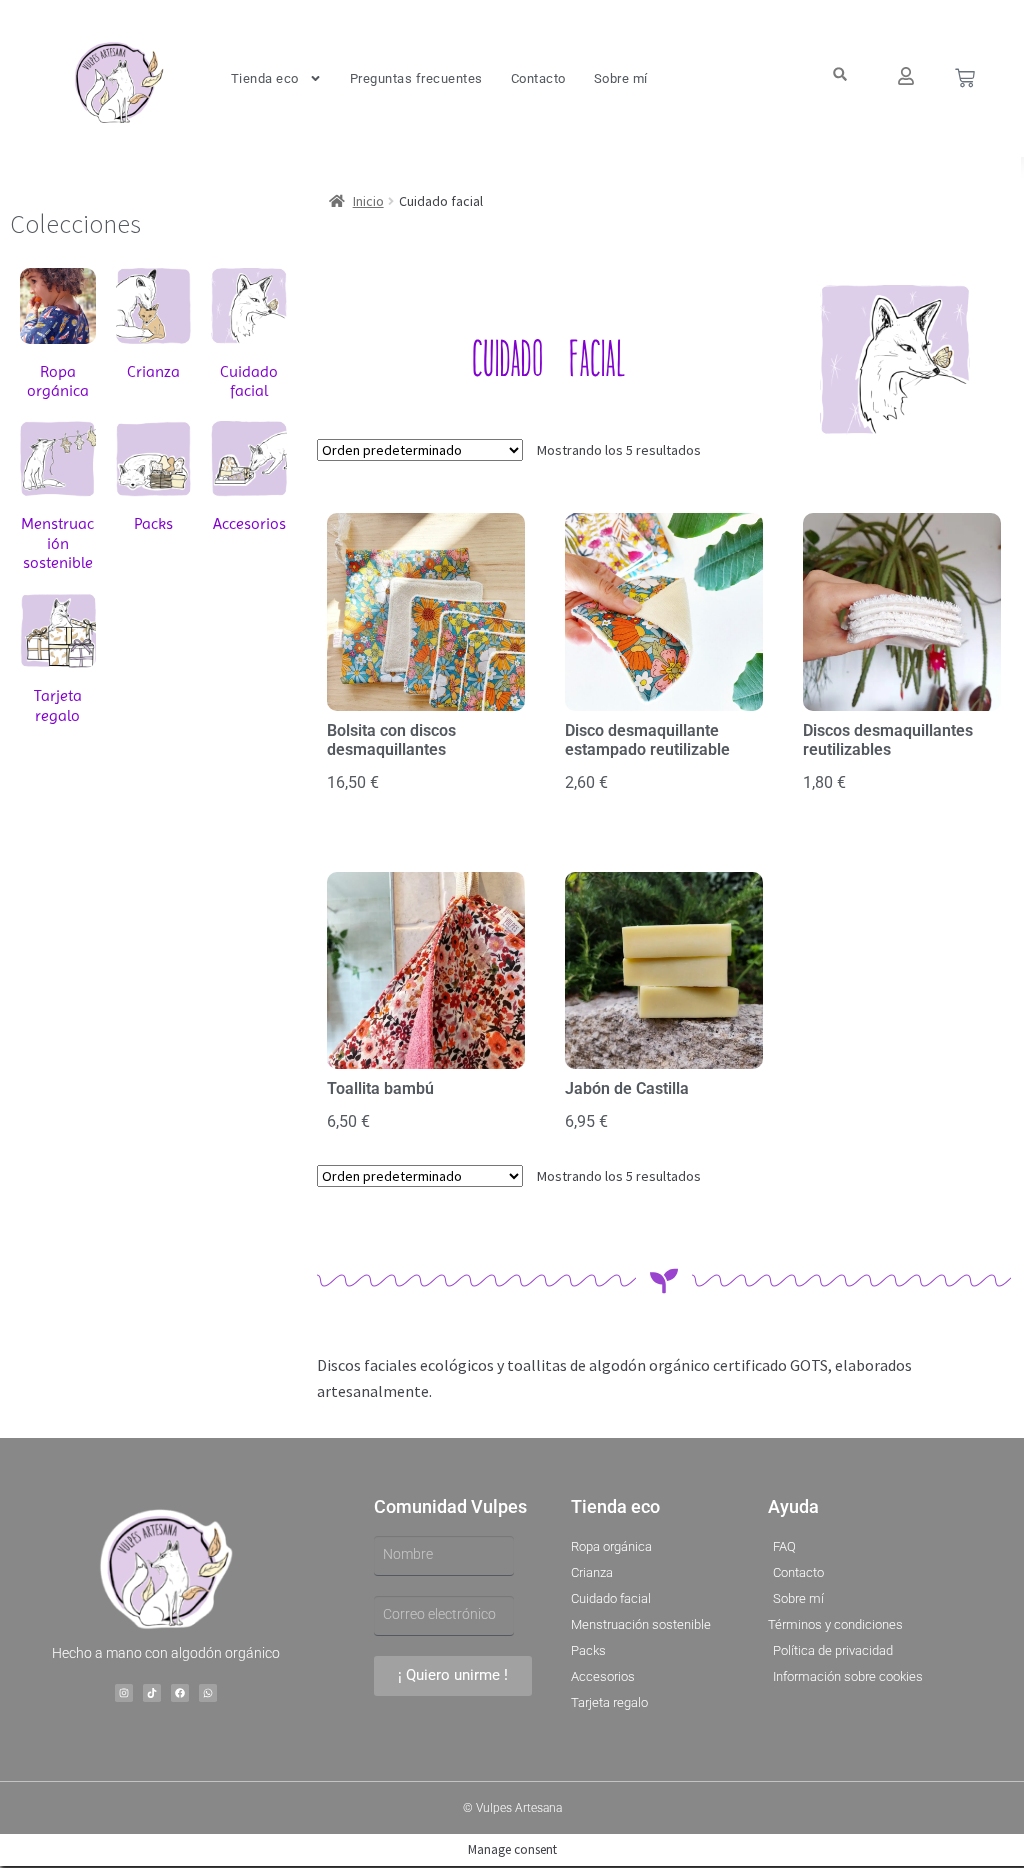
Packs (153, 523)
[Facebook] (180, 1693)
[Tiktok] (152, 1693)
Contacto (538, 78)
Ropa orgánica (58, 381)
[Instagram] (124, 1693)
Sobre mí (621, 78)
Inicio (368, 201)
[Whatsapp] (208, 1693)
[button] (839, 74)
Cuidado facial (249, 381)
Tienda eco (265, 78)
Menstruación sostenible (57, 543)
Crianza (153, 371)
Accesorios (249, 523)
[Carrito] (965, 78)
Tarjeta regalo (58, 705)
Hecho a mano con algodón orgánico (166, 1653)
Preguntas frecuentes (416, 78)
